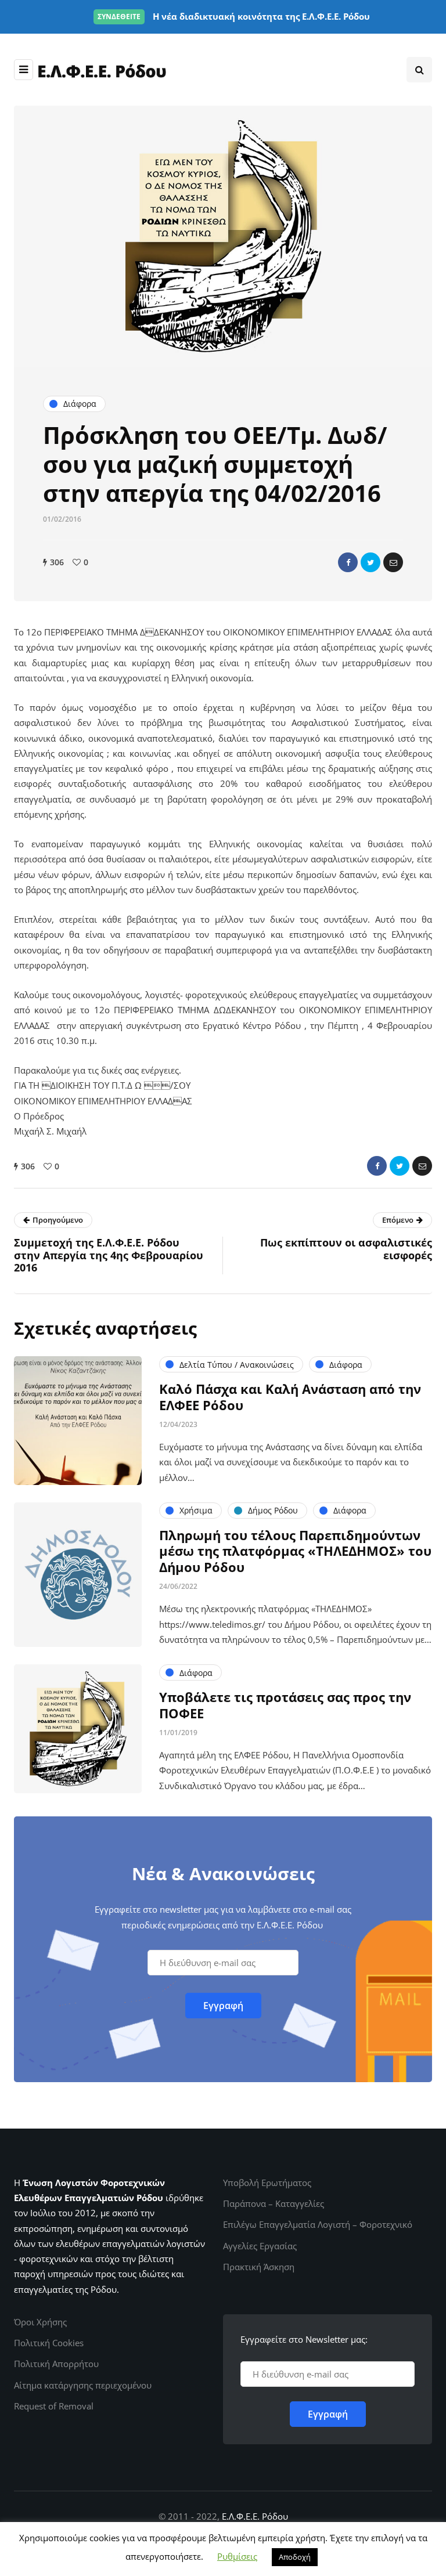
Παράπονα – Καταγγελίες (274, 2203)
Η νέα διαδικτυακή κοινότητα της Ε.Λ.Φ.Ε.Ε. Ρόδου (234, 16)
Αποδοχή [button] (295, 2557)
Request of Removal (54, 2406)
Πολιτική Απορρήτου (56, 2364)
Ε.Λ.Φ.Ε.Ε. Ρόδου (255, 2516)
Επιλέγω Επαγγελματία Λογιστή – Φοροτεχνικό (318, 2224)
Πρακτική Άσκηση (259, 2267)
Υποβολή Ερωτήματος (267, 2183)
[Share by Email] (393, 562)
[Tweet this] (371, 562)
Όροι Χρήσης (40, 2322)
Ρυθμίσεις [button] (237, 2556)
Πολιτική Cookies (49, 2343)
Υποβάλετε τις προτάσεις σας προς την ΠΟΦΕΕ (285, 1705)
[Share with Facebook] (348, 562)
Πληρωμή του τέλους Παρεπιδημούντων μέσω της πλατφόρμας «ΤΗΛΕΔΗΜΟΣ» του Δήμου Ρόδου (295, 1551)
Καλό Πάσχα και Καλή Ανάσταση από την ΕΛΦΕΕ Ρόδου (290, 1397)
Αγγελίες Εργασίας (260, 2246)
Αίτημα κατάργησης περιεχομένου (83, 2385)
